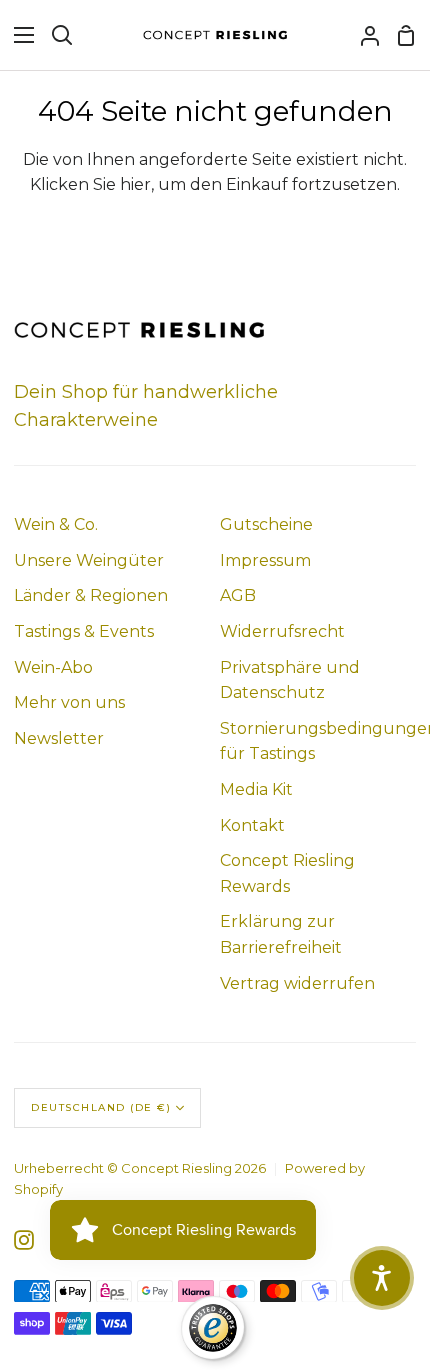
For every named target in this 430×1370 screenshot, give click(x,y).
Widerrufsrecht (282, 631)
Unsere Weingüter (89, 560)
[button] (382, 1278)
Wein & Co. (56, 524)
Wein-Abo (53, 667)
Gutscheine (266, 524)
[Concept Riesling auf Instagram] (24, 1240)
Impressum (265, 560)
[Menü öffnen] (18, 35)
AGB (238, 595)
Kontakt (252, 825)
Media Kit (256, 789)
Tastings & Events (84, 631)
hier (135, 184)
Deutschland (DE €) (101, 1107)
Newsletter (59, 738)
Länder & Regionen (91, 595)
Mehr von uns (69, 702)
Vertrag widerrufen (297, 983)
